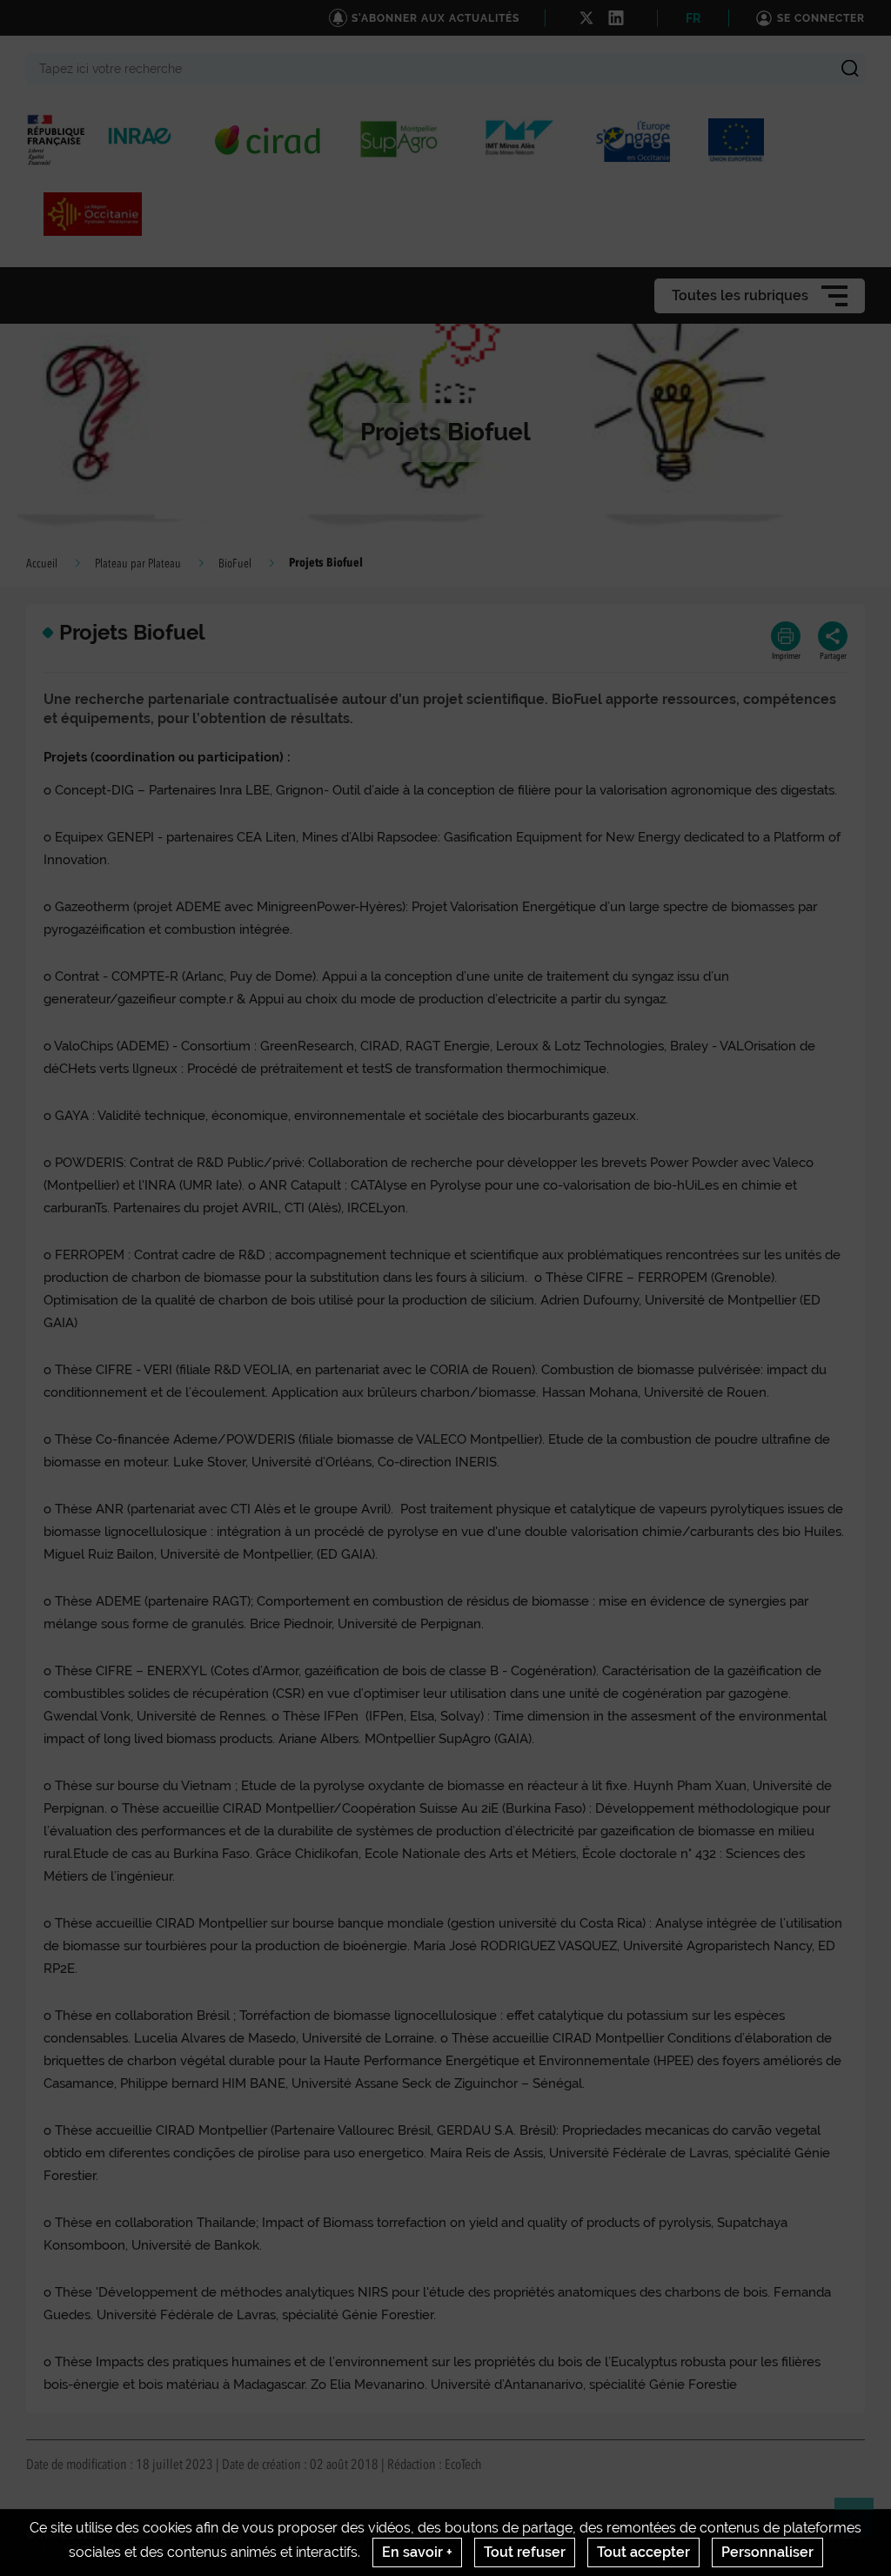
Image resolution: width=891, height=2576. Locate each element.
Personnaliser (767, 2552)
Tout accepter (643, 2552)
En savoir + (417, 2552)
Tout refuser (525, 2552)
